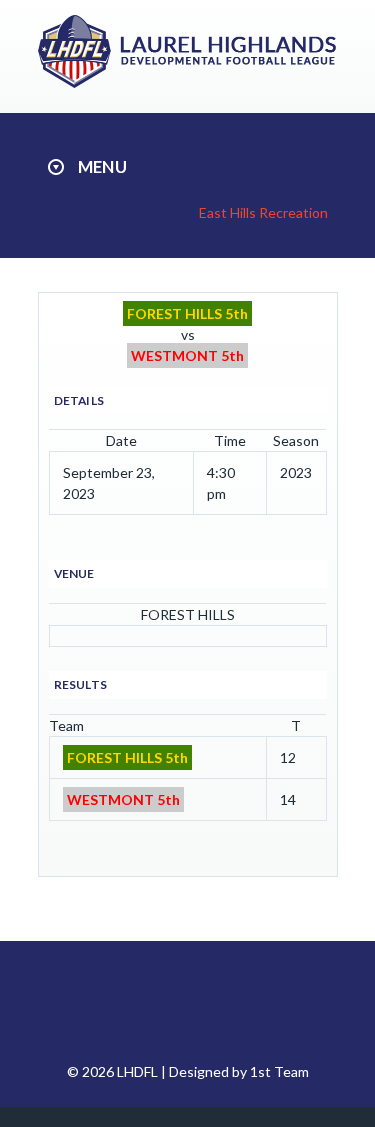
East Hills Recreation (263, 212)
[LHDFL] (190, 82)
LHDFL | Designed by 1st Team (213, 1071)
